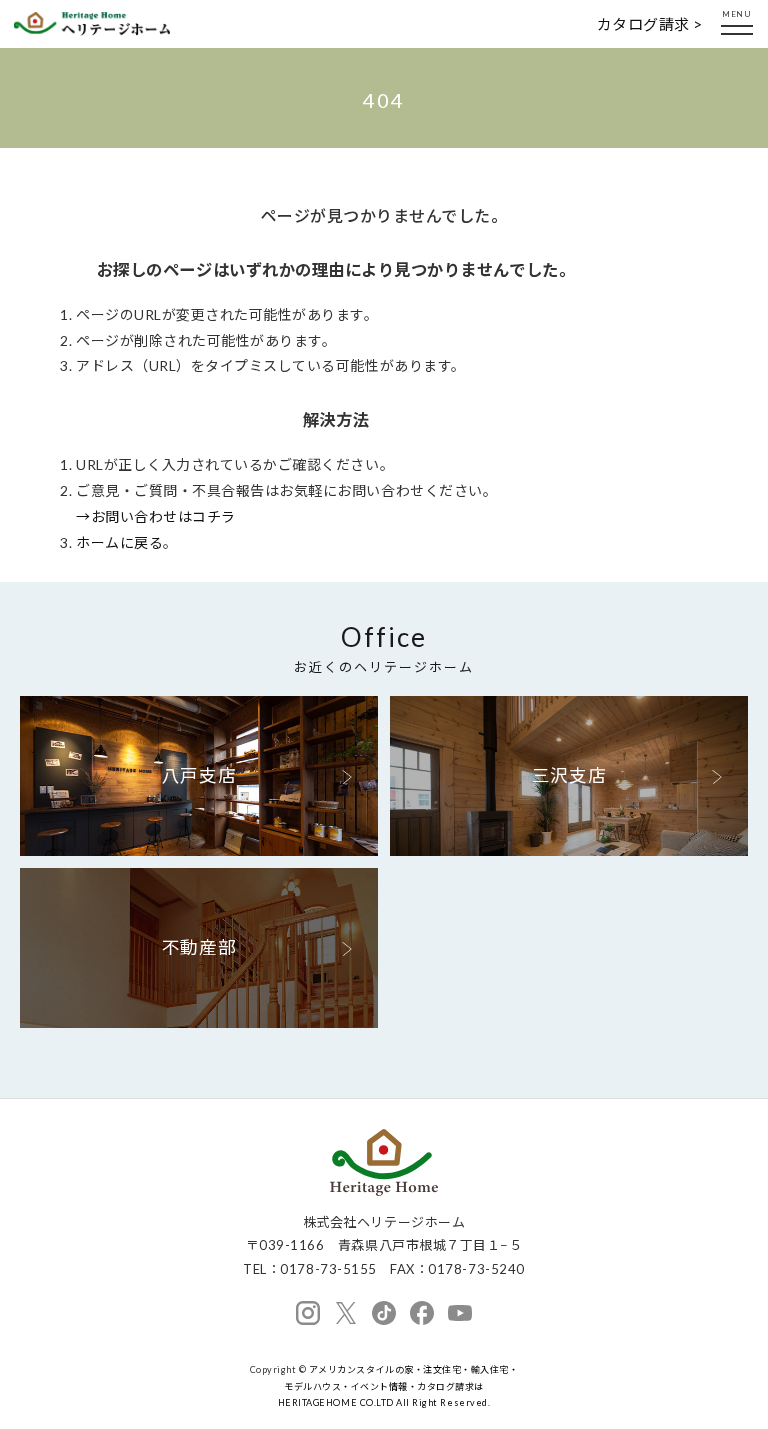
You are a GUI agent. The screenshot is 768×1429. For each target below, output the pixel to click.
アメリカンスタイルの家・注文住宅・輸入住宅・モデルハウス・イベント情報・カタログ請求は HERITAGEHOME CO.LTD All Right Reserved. (398, 1386)
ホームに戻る (119, 542)
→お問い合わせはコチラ (156, 516)
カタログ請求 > (650, 24)
